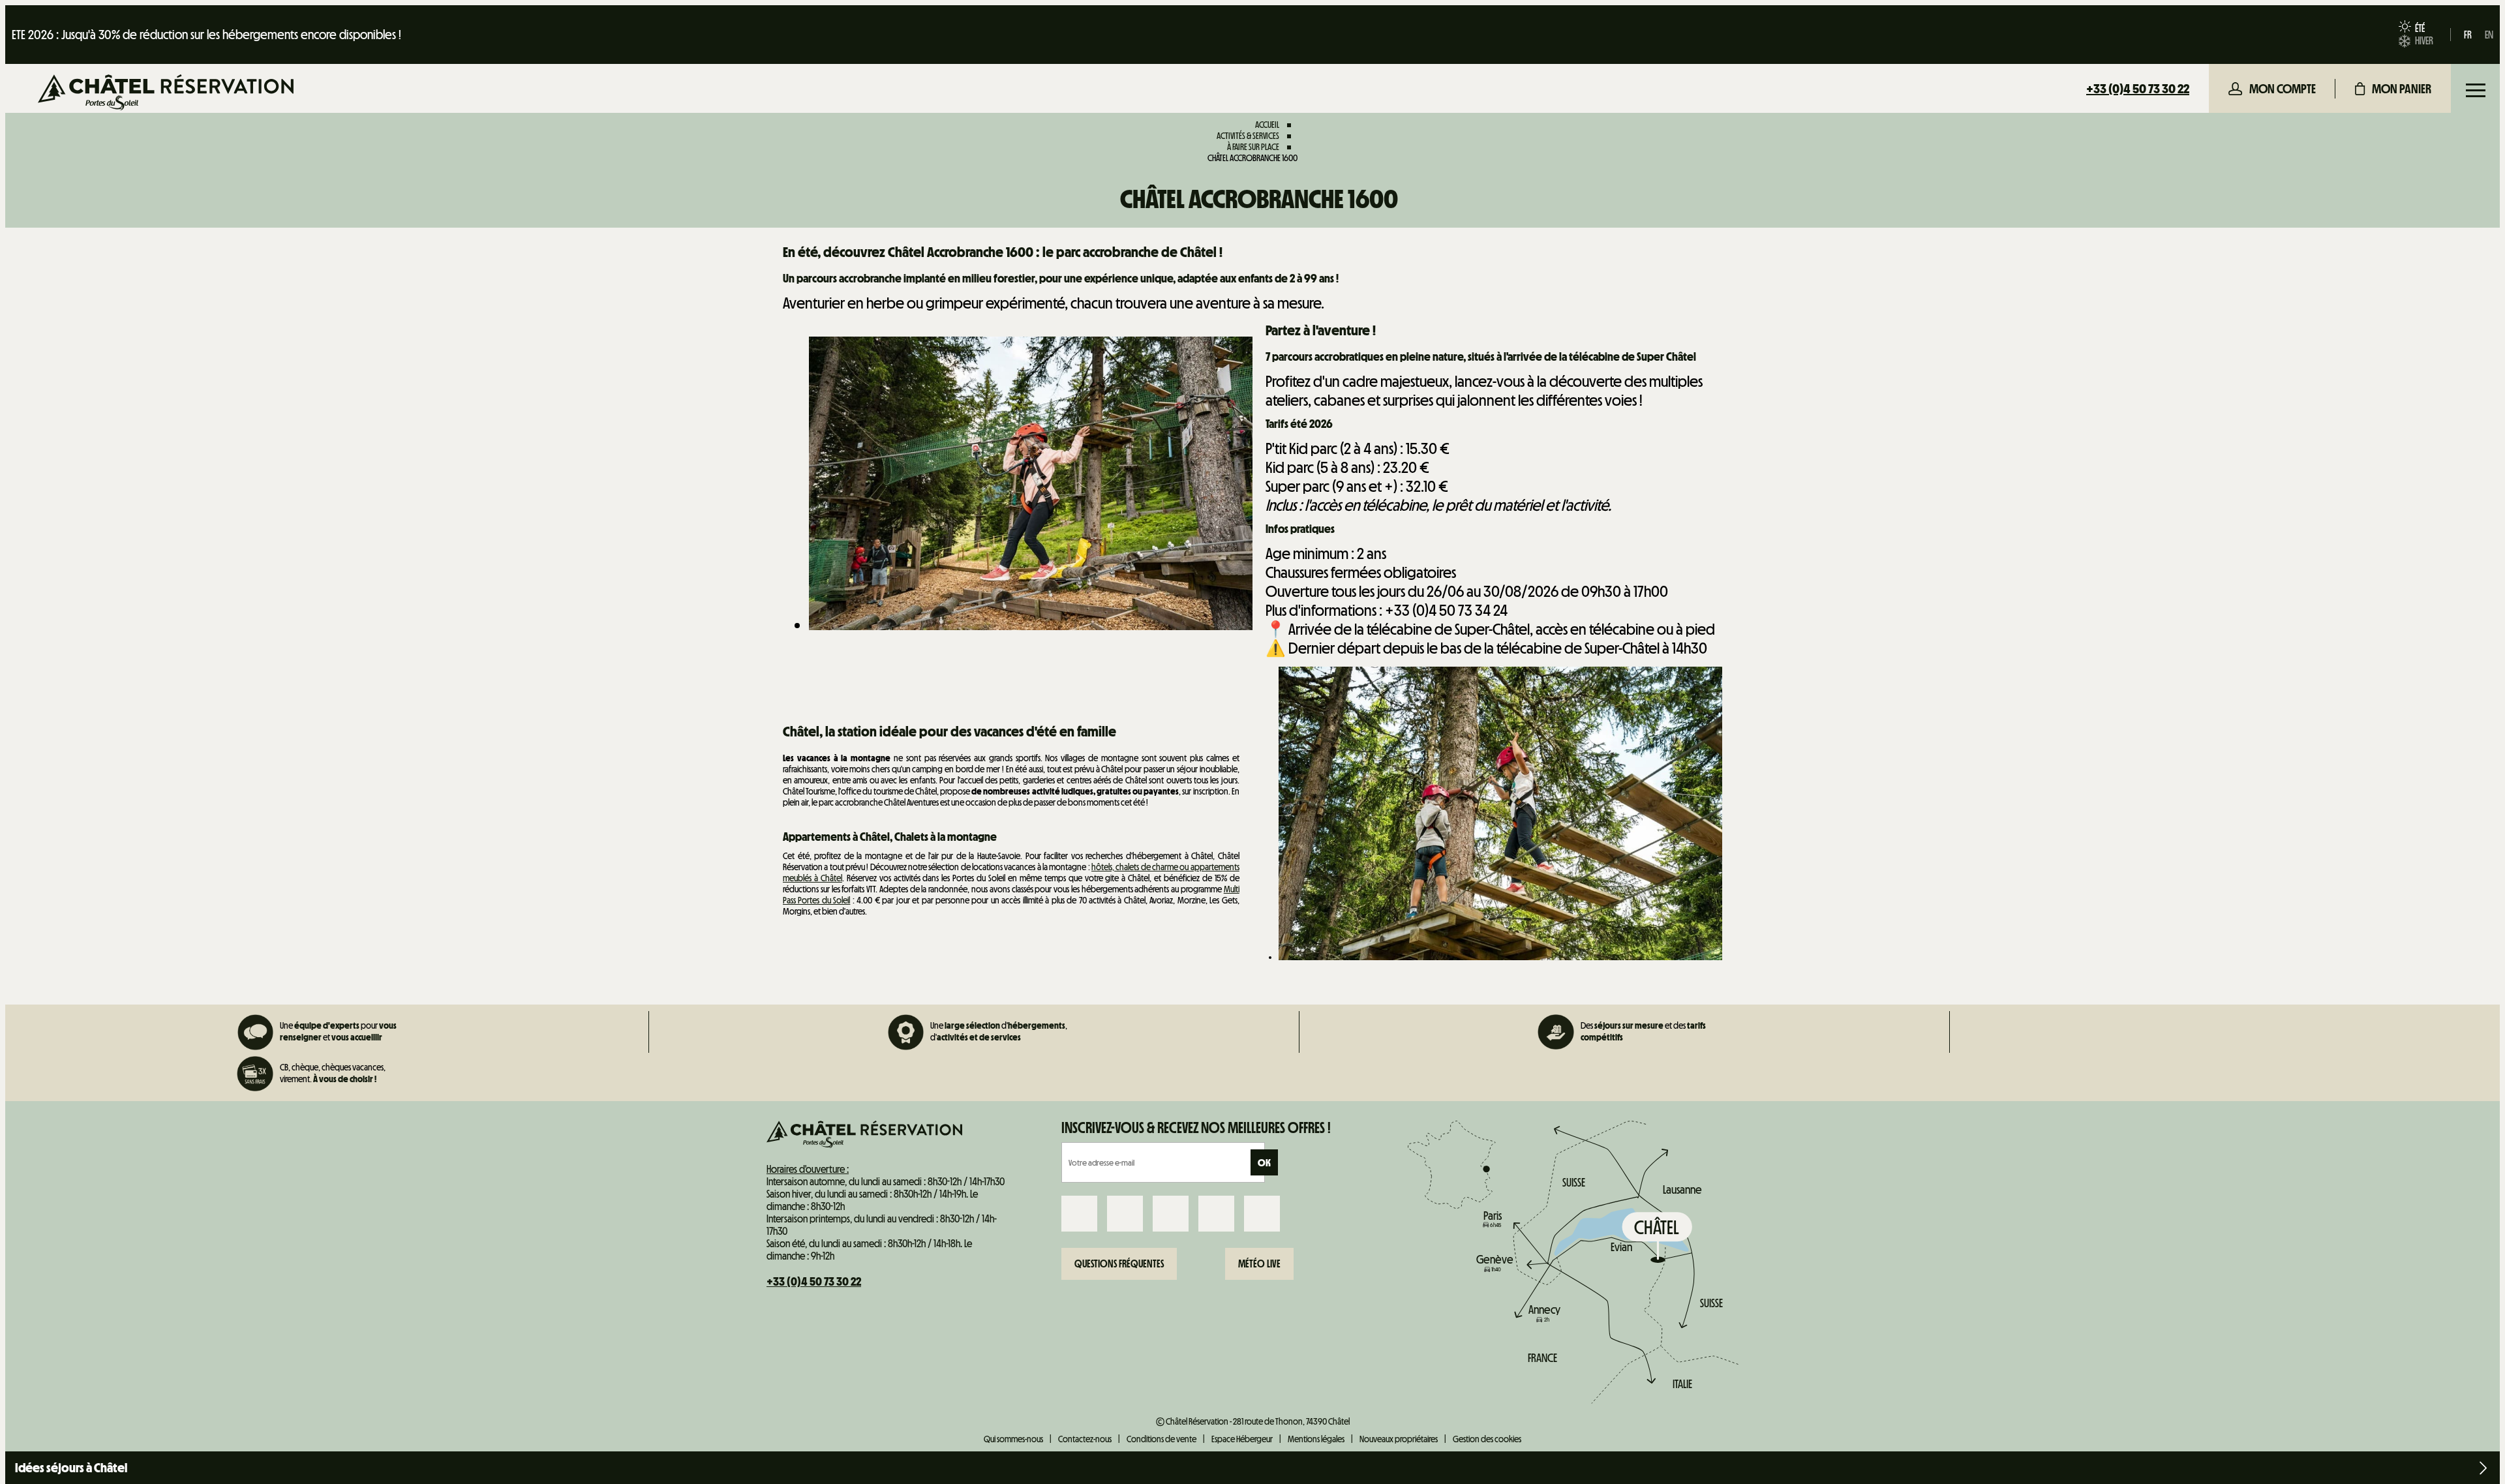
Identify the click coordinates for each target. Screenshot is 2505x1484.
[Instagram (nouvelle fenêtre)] (1125, 1214)
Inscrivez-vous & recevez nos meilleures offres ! (1196, 1128)
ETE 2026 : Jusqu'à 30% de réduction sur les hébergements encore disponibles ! (206, 35)
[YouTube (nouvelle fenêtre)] (1216, 1214)
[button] (2393, 89)
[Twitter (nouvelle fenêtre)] (1171, 1214)
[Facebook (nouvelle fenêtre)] (1079, 1214)
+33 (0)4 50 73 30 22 (2138, 89)
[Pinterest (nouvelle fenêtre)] (1262, 1214)
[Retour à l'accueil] (166, 94)
